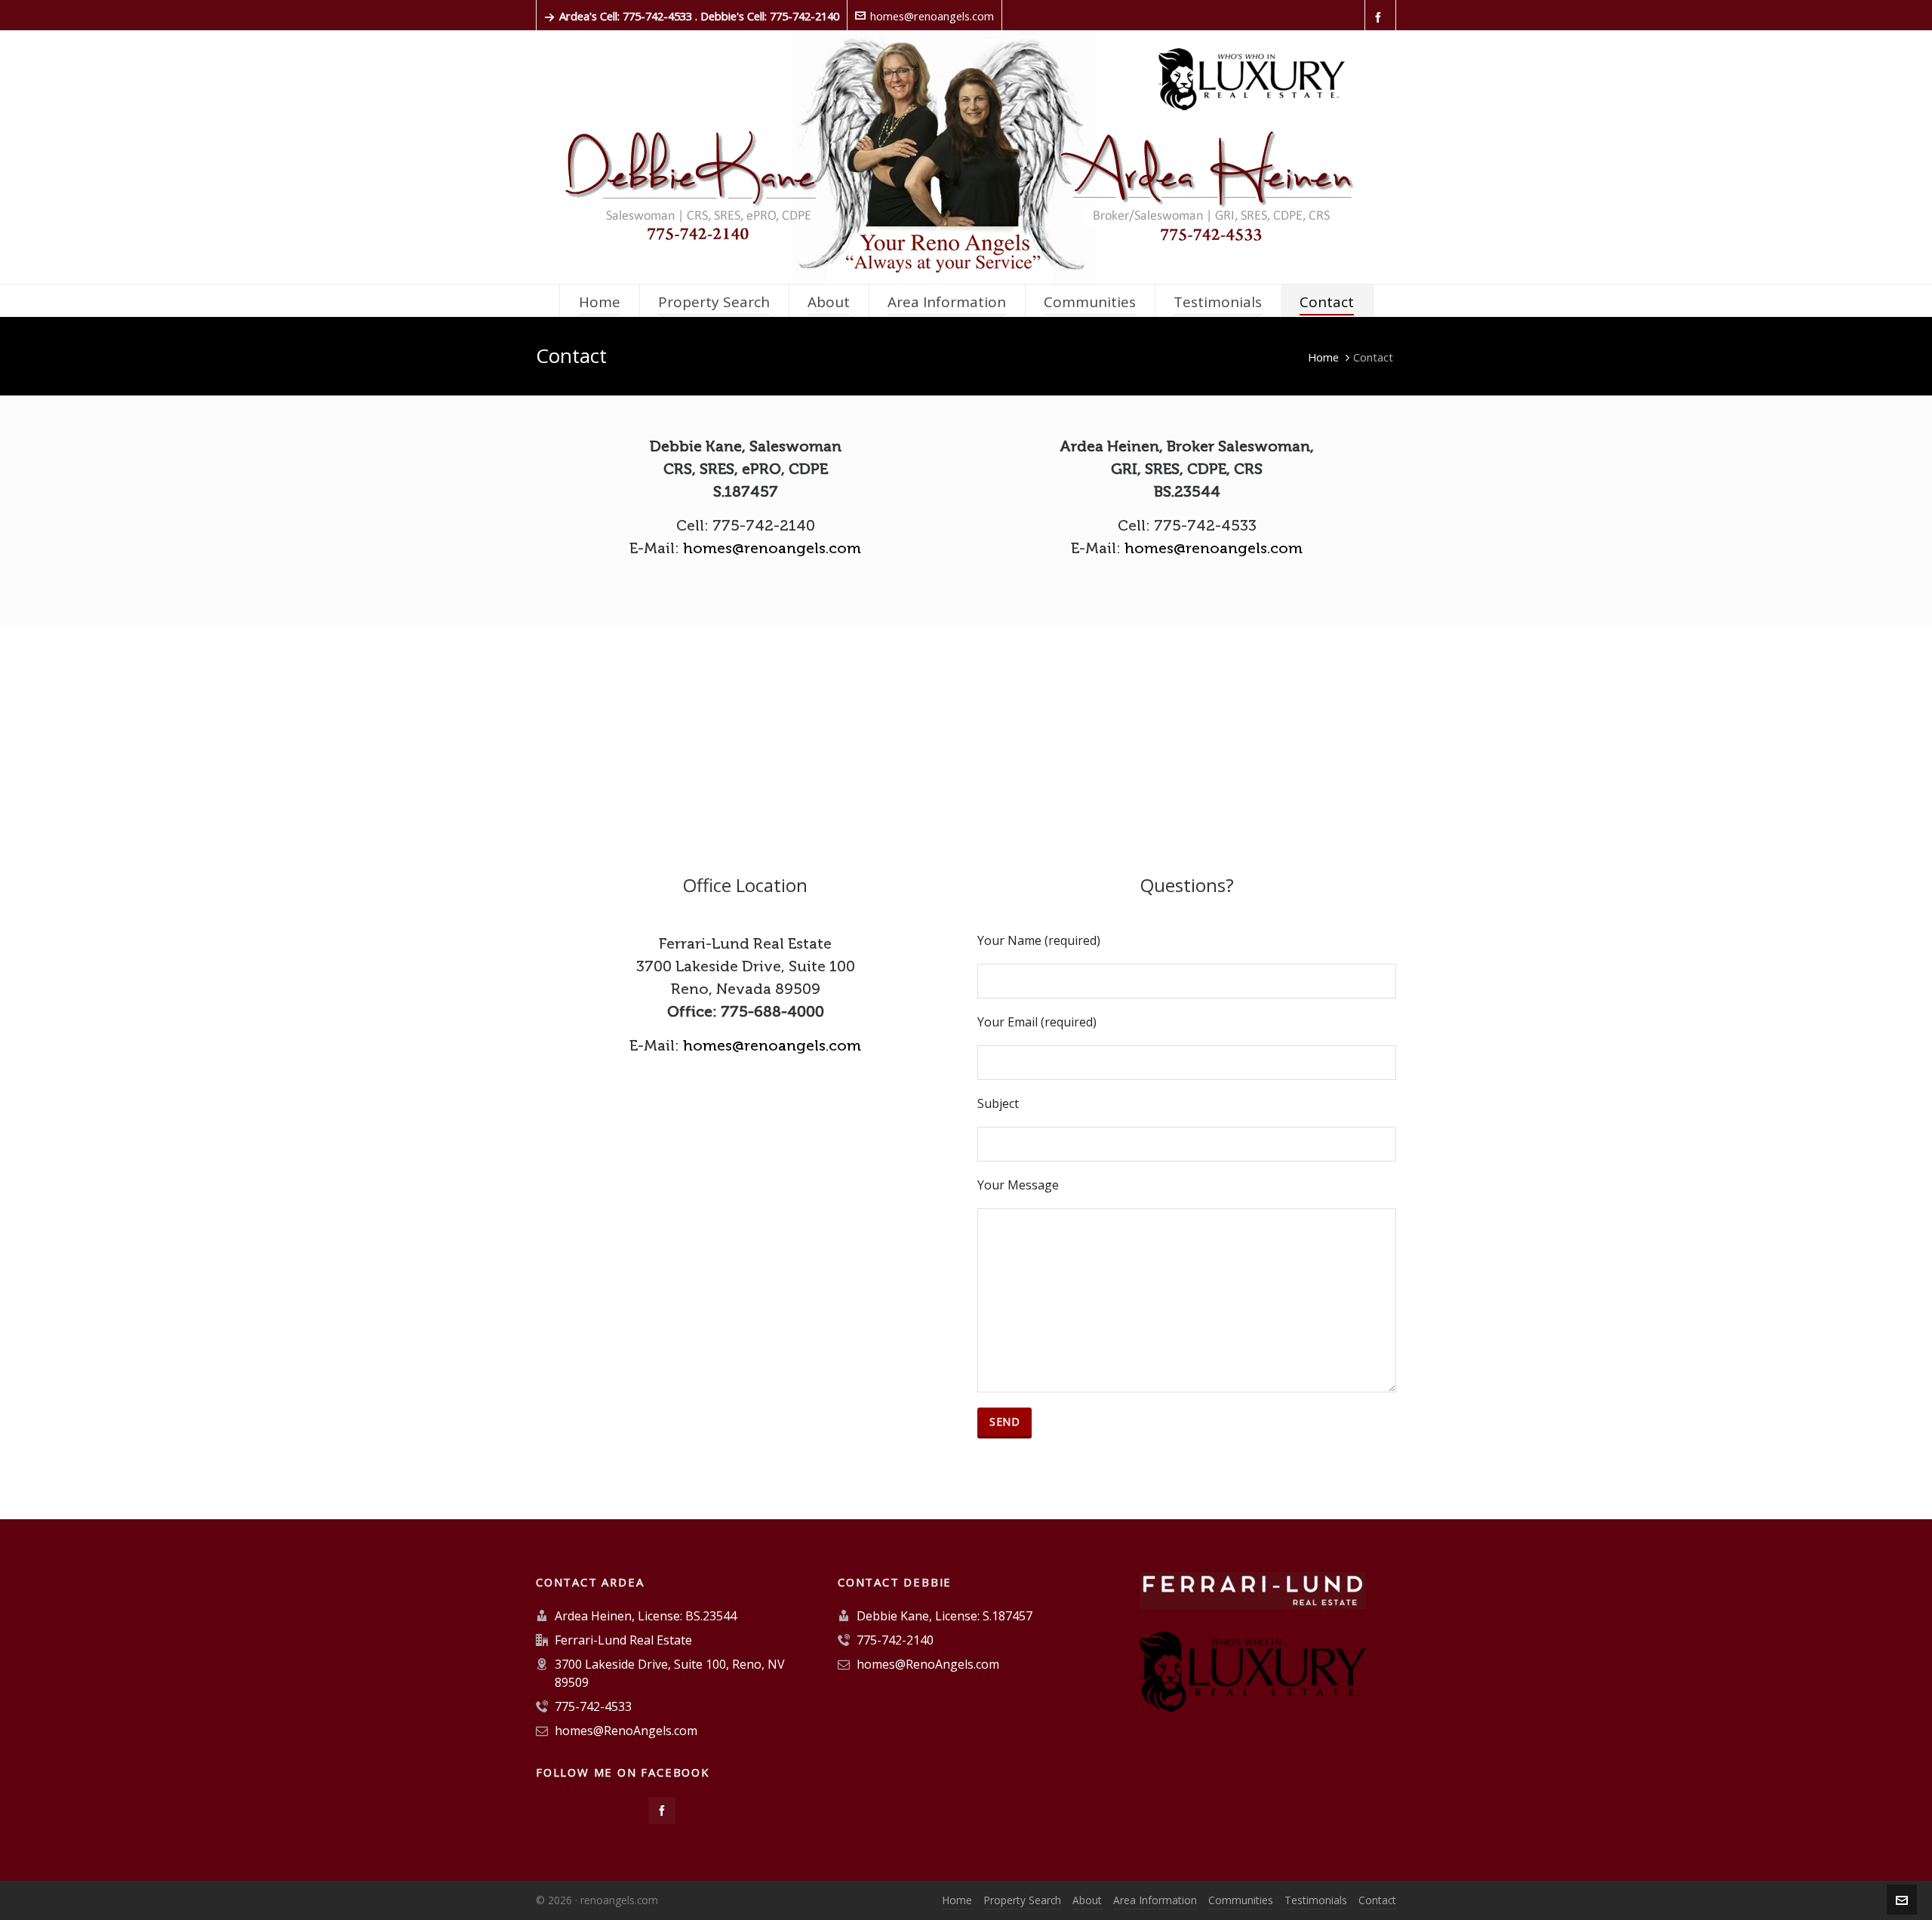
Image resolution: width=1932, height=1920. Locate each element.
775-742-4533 (593, 1706)
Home (1323, 357)
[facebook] (1380, 17)
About (1087, 1900)
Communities (1241, 1900)
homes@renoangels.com (932, 16)
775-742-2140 (895, 1640)
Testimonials (1316, 1900)
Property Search (1022, 1900)
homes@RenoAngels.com (626, 1731)
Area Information (1155, 1900)
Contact (1377, 1900)
